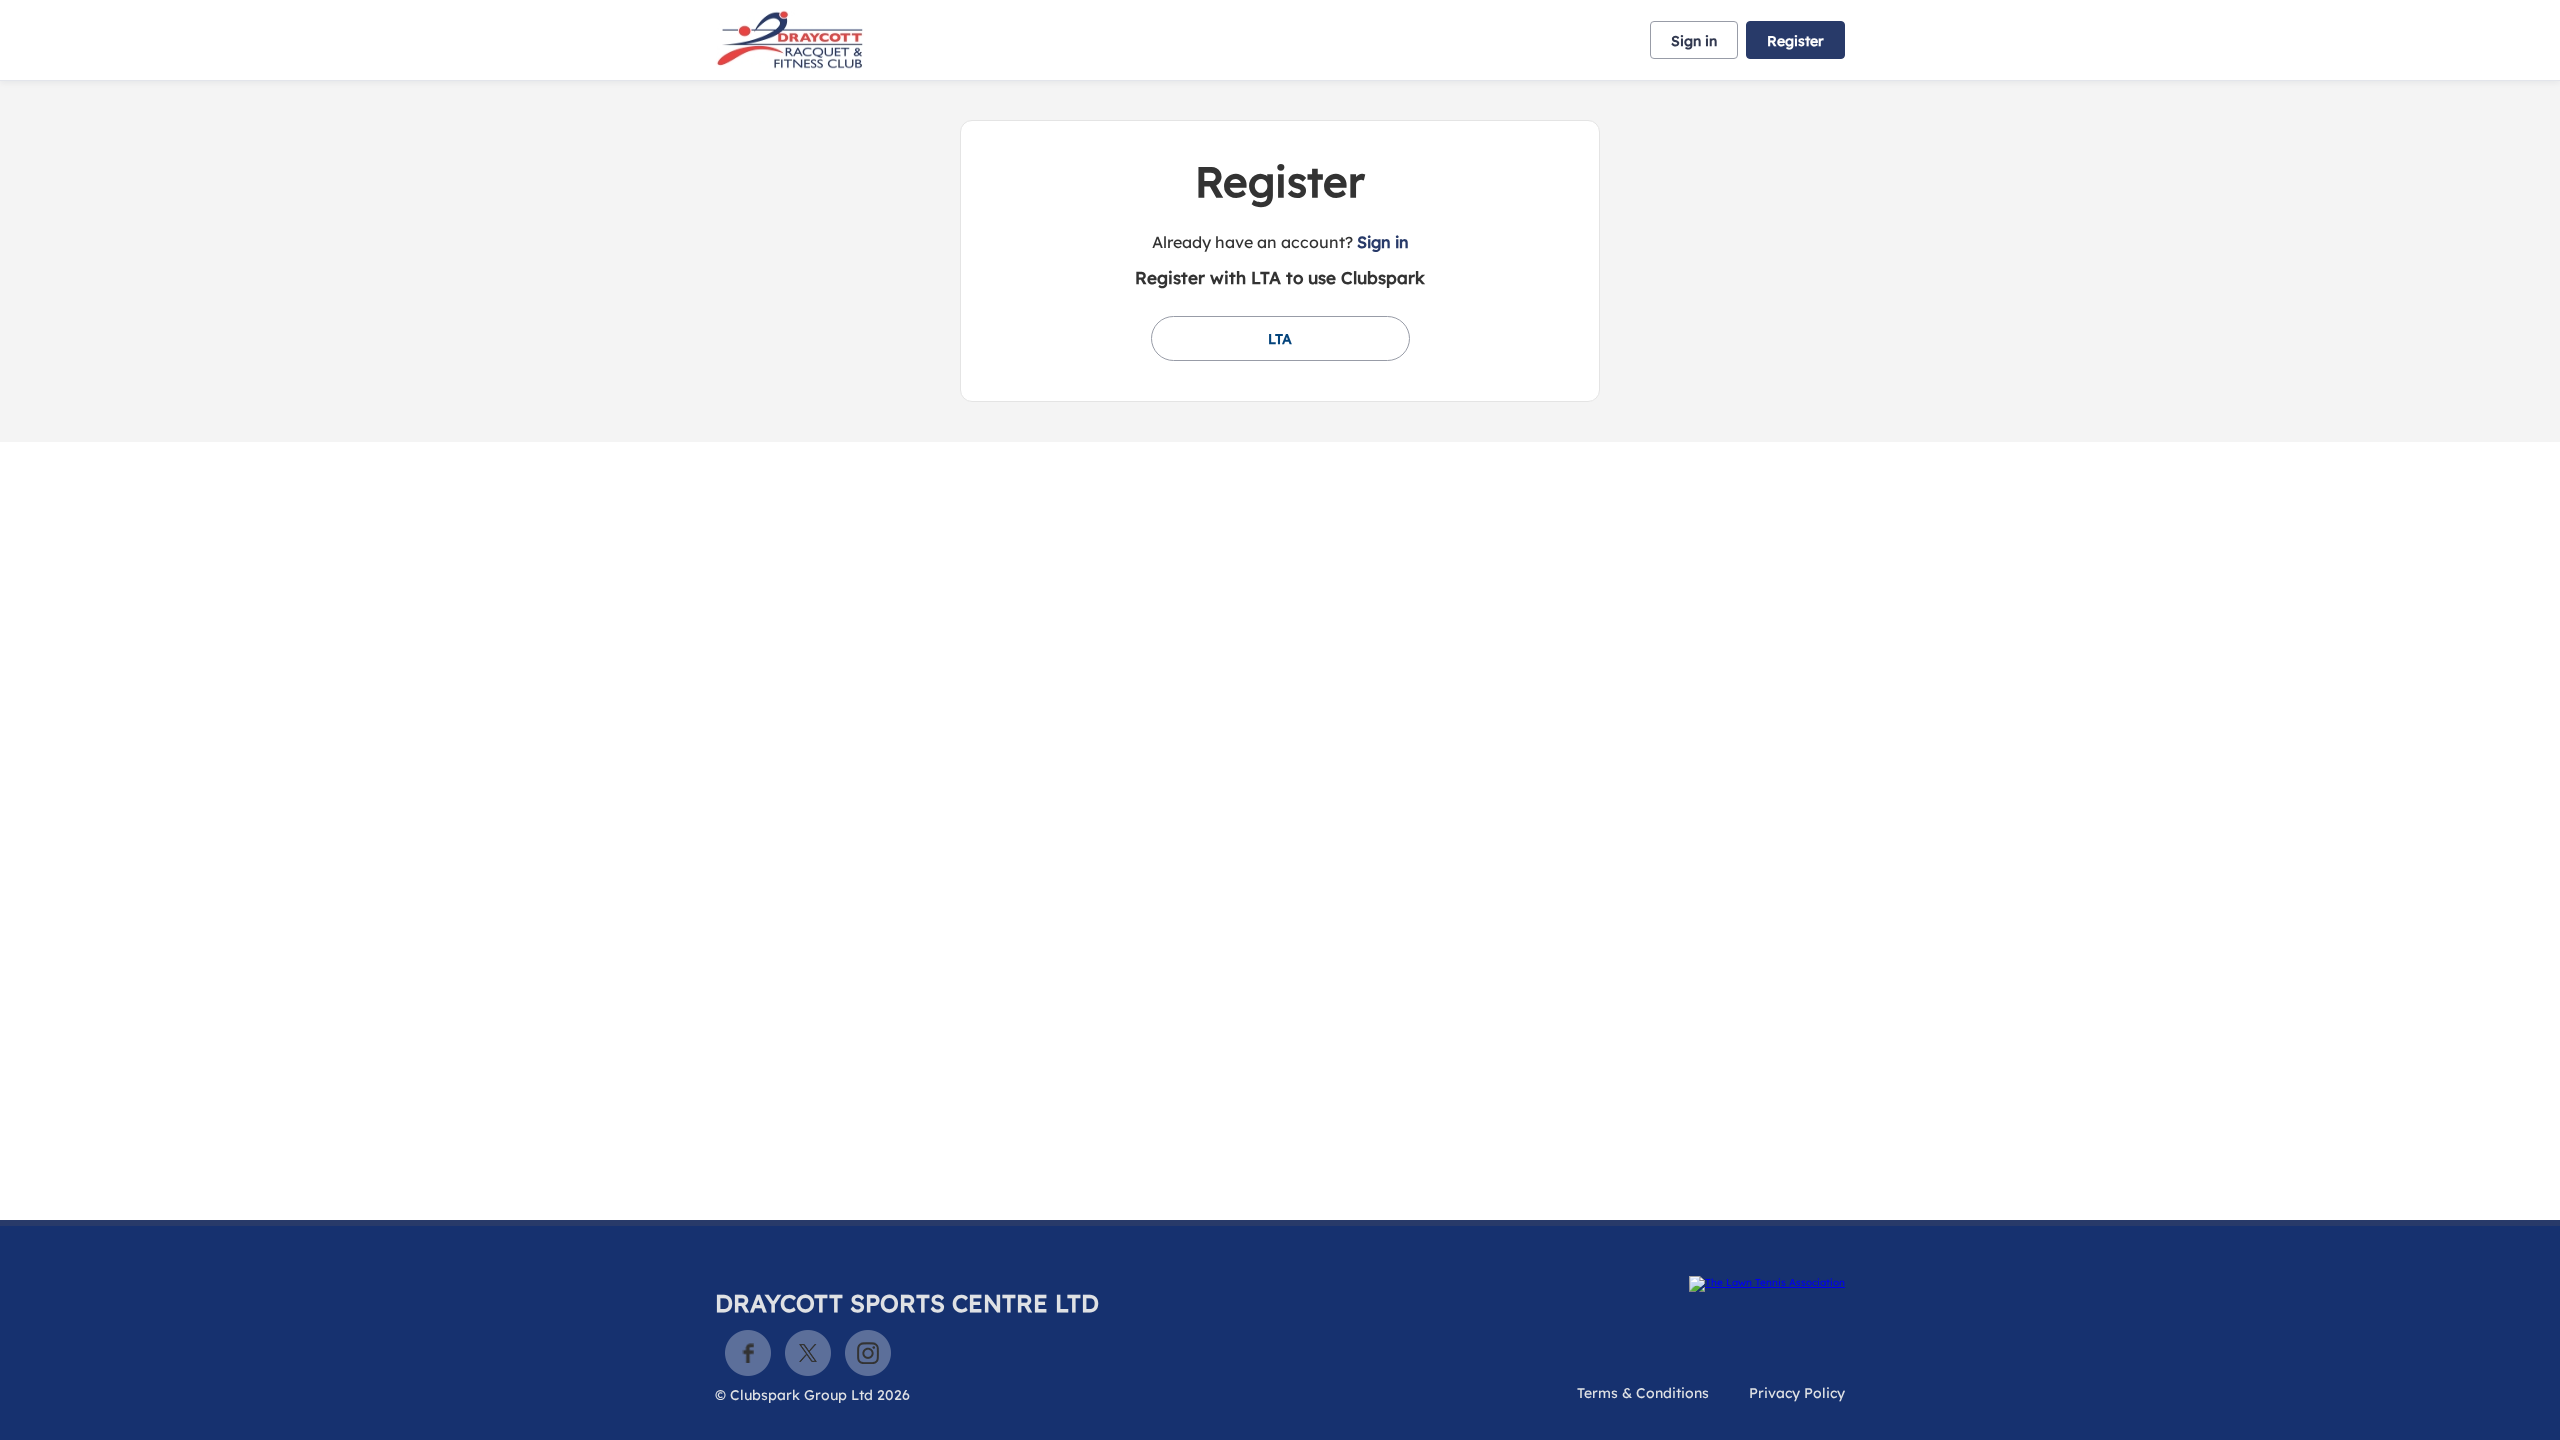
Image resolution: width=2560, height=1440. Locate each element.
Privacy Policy (1797, 1393)
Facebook (748, 1353)
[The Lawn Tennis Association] (1767, 1284)
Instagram (868, 1353)
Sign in (1694, 41)
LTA (1280, 339)
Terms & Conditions (1643, 1393)
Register (1795, 41)
